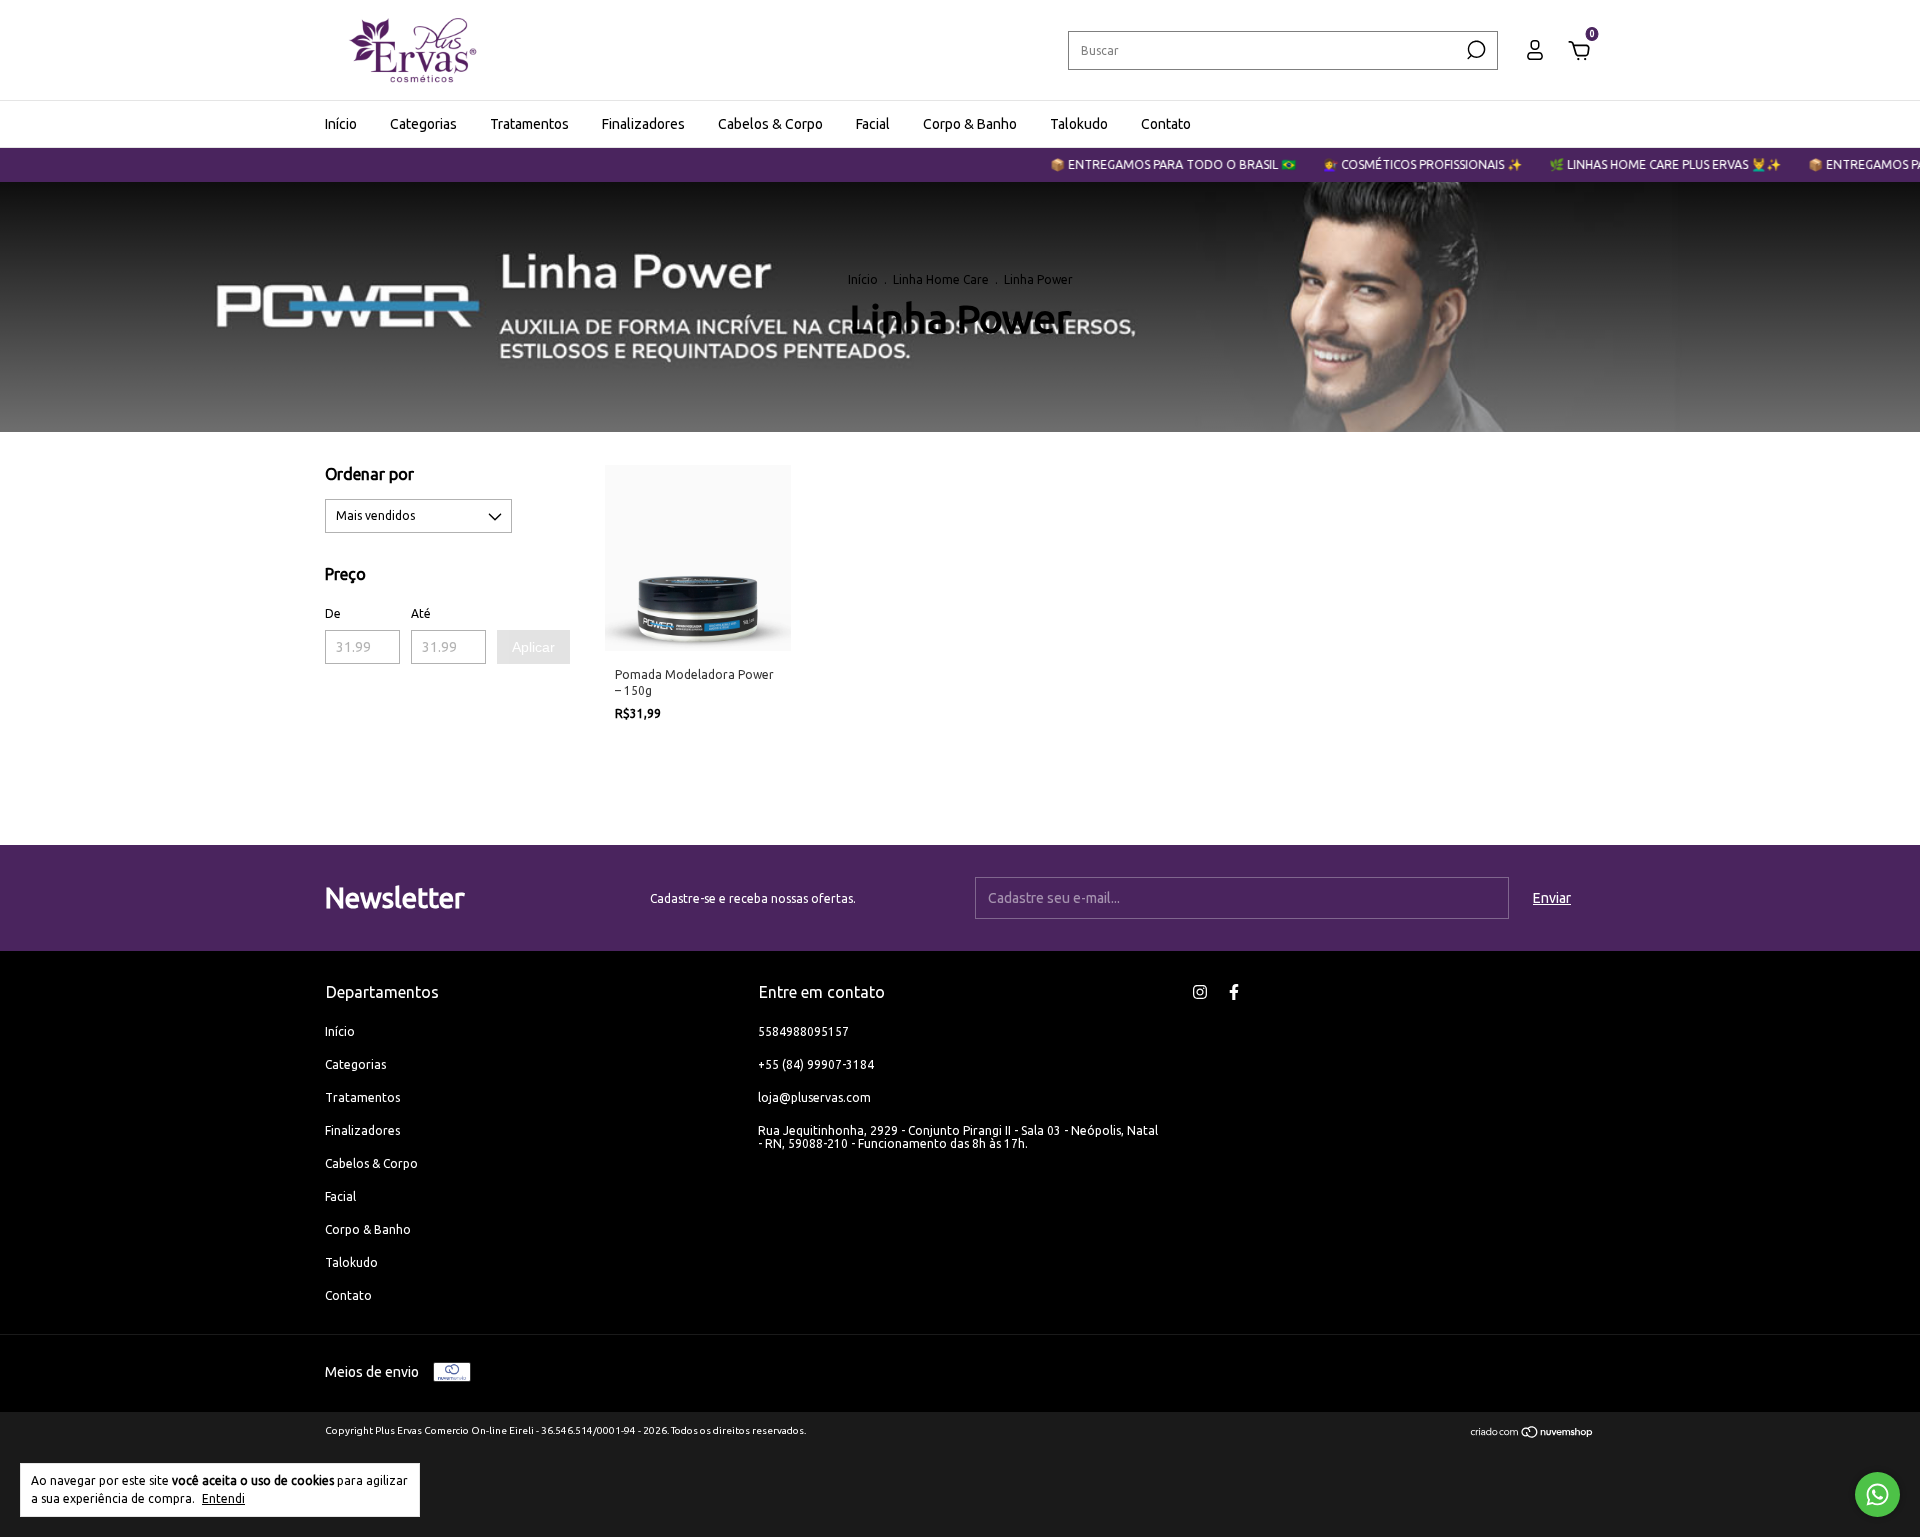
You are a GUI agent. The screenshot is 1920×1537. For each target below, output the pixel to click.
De (333, 613)
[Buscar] (1474, 50)
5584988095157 (803, 1031)
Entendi (223, 1498)
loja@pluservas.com (814, 1097)
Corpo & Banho (970, 124)
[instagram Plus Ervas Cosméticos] (1200, 992)
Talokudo (1079, 124)
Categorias (423, 124)
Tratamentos (529, 124)
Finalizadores (643, 124)
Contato (1166, 124)
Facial (873, 124)
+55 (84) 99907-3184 (816, 1064)
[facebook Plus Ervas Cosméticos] (1234, 992)
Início (341, 124)
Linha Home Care (941, 279)
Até (421, 613)
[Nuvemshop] (1532, 1434)
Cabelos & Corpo (770, 124)
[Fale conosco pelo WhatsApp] (1877, 1494)
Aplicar (533, 647)
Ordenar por (369, 474)
